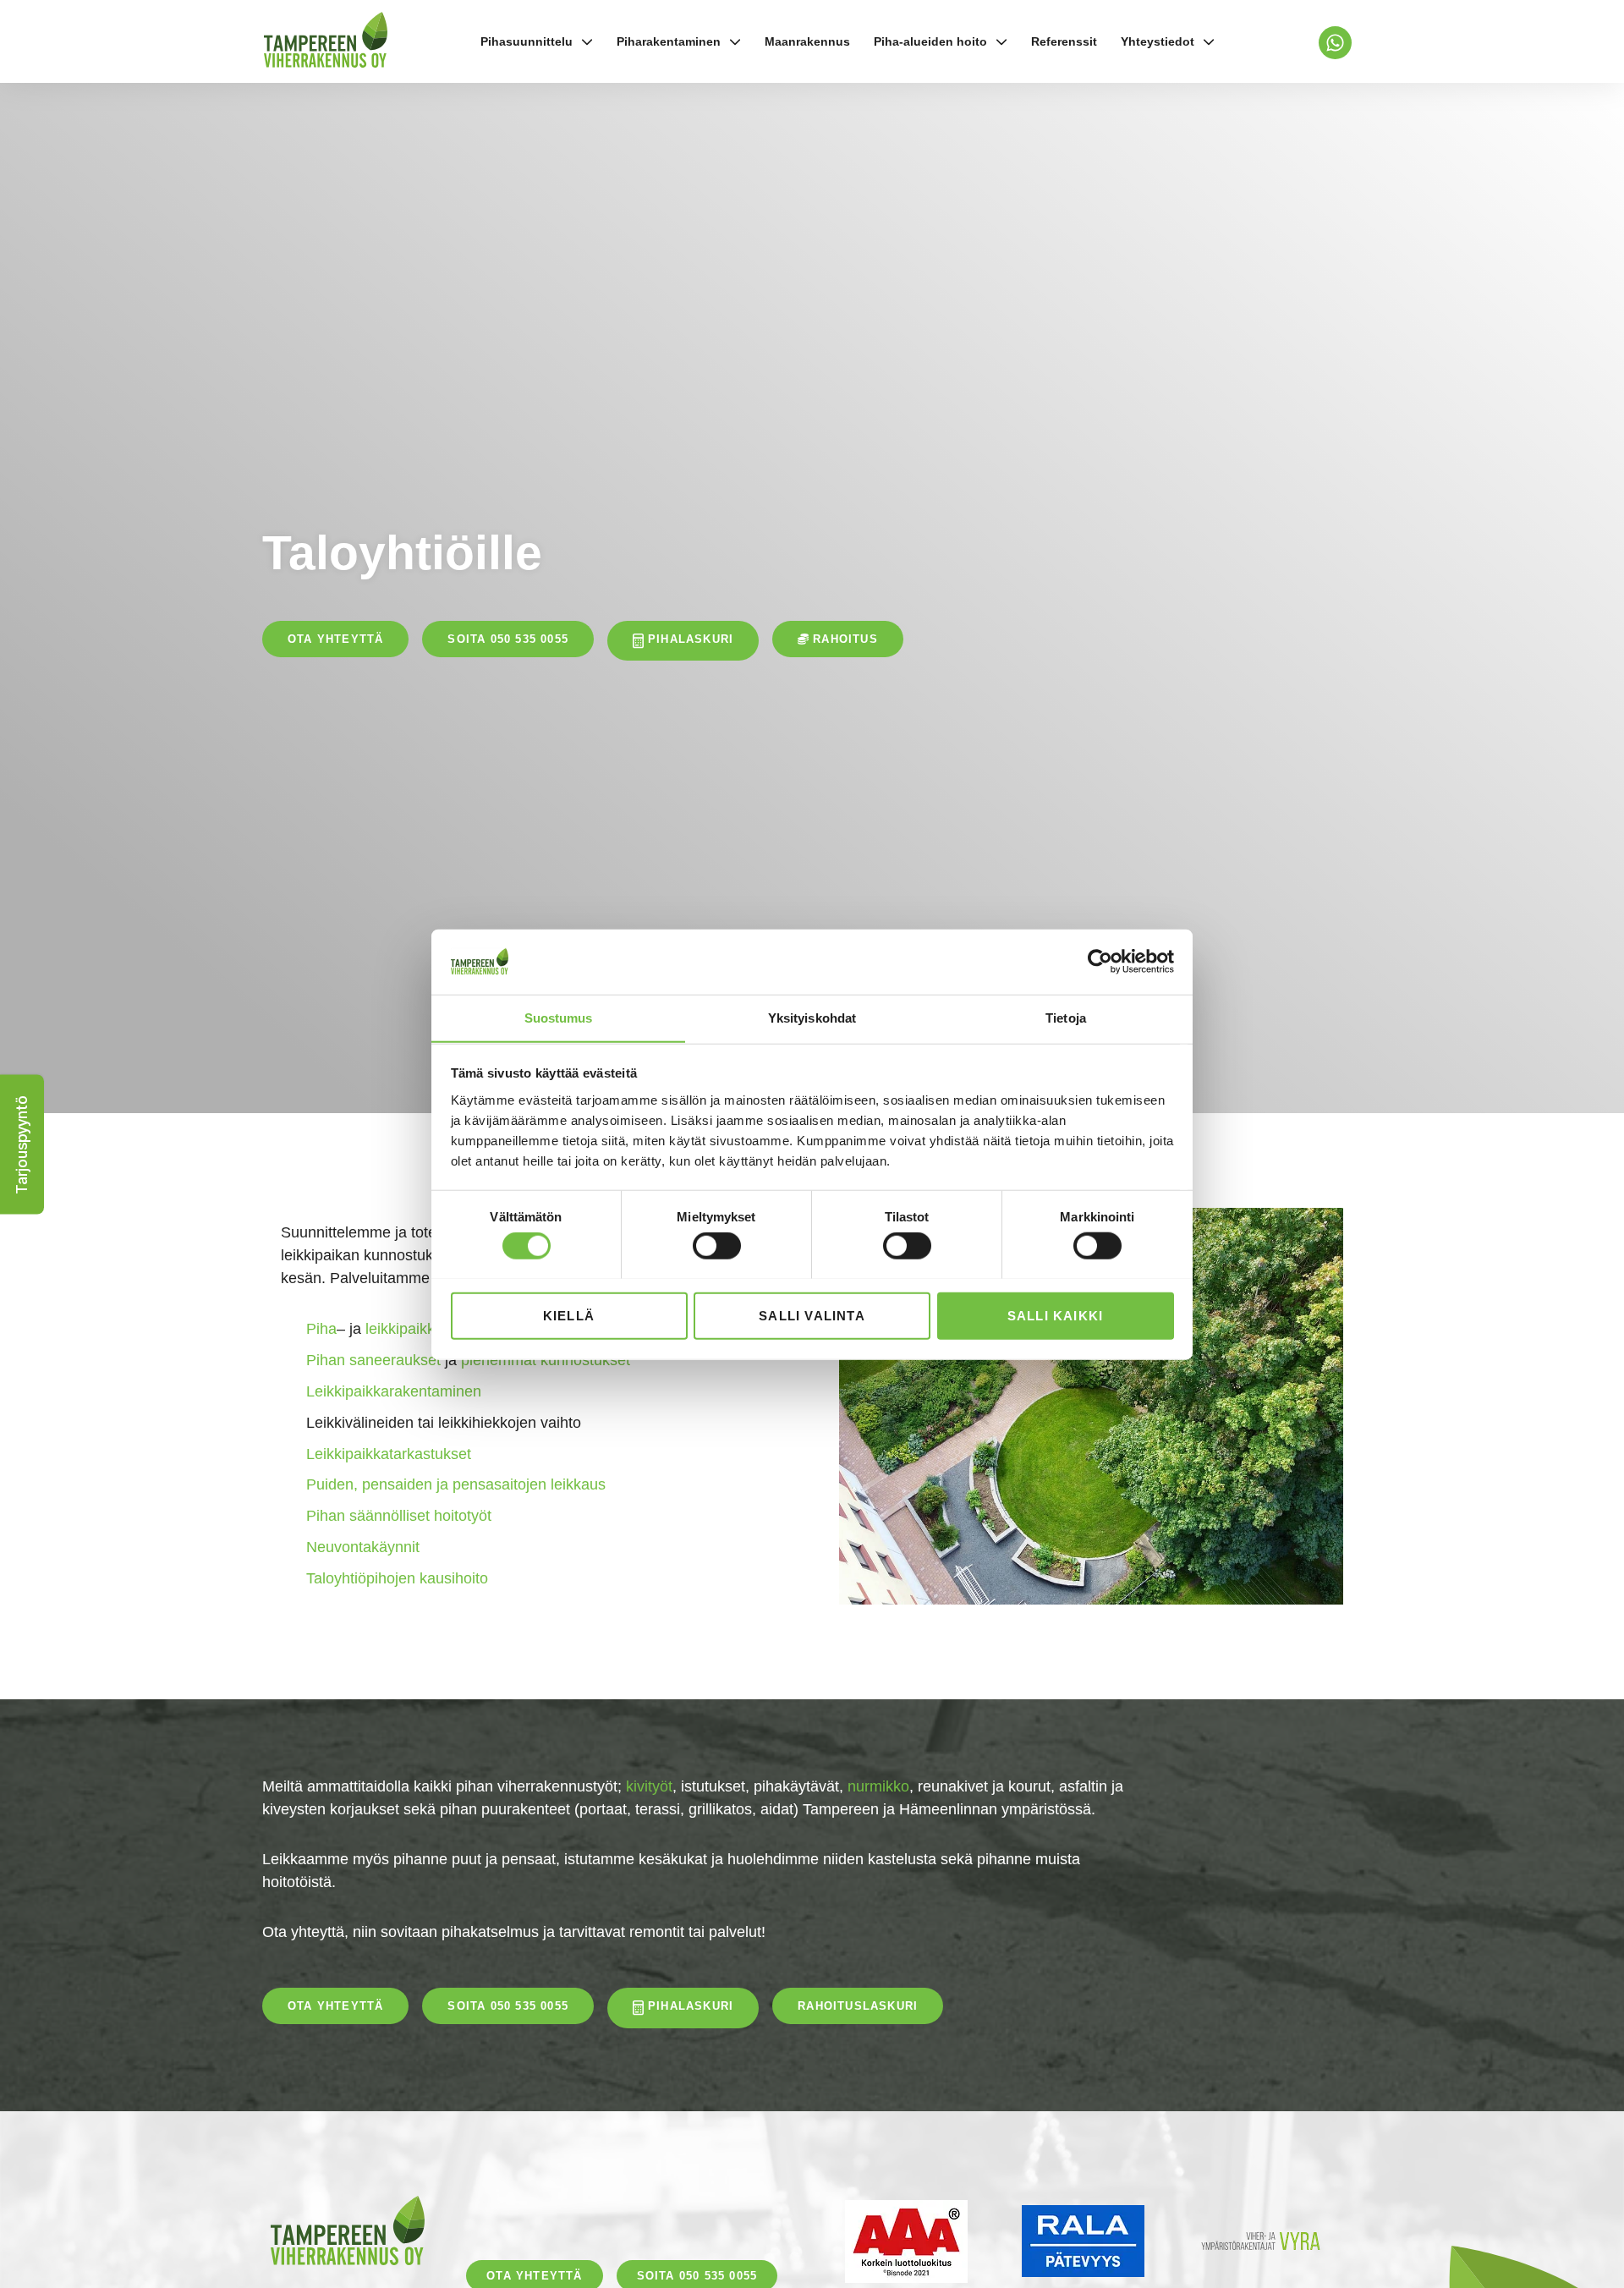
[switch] (717, 1245)
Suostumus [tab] (559, 1017)
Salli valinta (812, 1315)
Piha (321, 1329)
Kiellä (569, 1315)
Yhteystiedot (1158, 41)
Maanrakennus (807, 41)
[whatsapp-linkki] (1335, 43)
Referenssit (1064, 41)
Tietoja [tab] (1066, 1017)
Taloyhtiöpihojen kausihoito (397, 1578)
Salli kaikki (1055, 1315)
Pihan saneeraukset (373, 1360)
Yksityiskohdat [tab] (812, 1017)
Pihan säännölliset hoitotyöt (399, 1516)
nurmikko (878, 1786)
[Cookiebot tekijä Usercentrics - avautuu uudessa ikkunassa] (1100, 962)
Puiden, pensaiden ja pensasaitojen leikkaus (456, 1484)
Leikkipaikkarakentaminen (394, 1391)
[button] (22, 1144)
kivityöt (649, 1786)
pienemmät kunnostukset (546, 1360)
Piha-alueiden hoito (930, 41)
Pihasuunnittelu (527, 41)
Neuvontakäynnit (363, 1547)
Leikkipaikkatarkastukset (389, 1454)
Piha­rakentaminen (669, 41)
